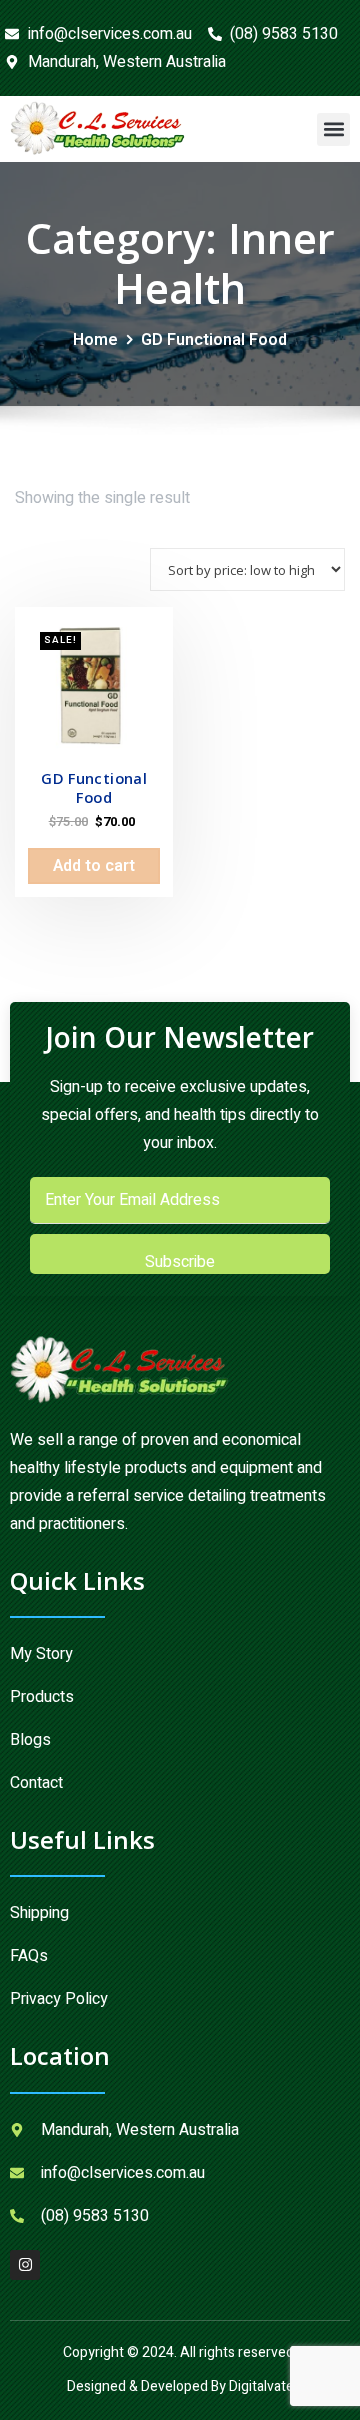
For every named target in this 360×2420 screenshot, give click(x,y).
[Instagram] (25, 2265)
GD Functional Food (214, 340)
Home (95, 340)
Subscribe (180, 1262)
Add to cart (94, 866)
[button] (333, 129)
